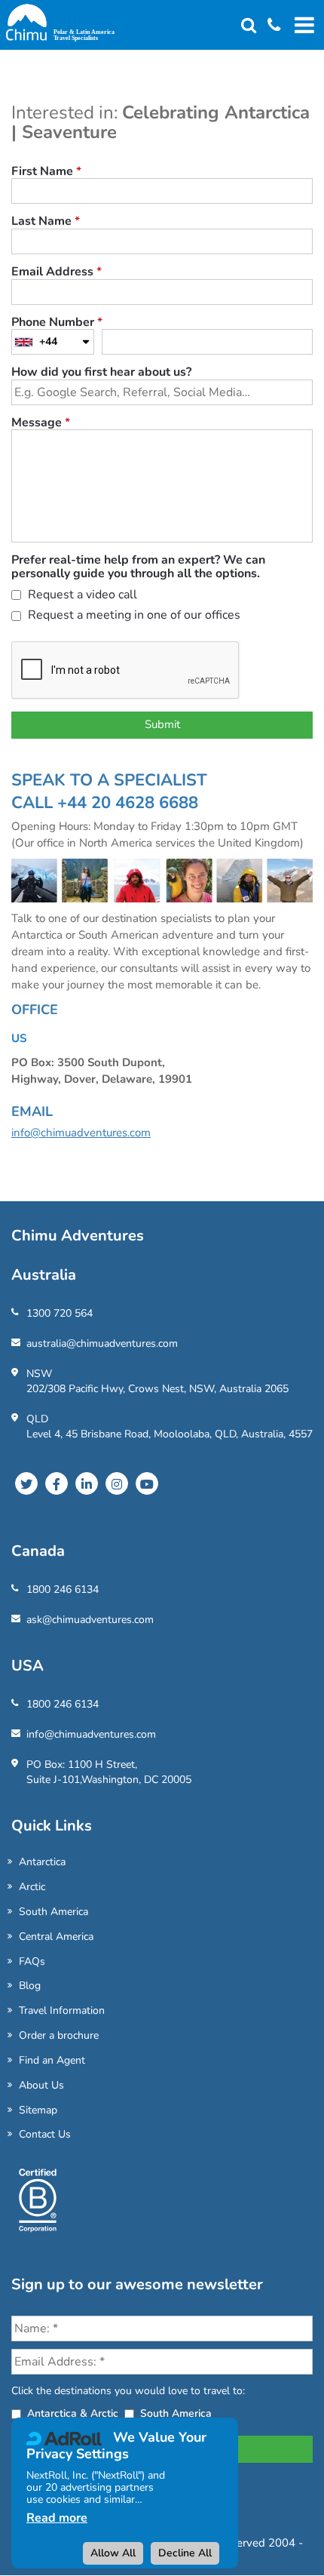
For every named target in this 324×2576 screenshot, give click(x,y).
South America (53, 1912)
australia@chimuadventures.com (102, 1343)
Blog (30, 1986)
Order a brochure (59, 2035)
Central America (56, 1937)
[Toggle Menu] (302, 25)
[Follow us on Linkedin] (87, 1483)
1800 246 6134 (63, 1589)
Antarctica (42, 1862)
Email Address (57, 272)
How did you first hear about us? (101, 373)
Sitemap (38, 2110)
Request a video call (81, 596)
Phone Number (57, 323)
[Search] (249, 26)
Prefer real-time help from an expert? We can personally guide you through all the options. (138, 567)
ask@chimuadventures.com (90, 1620)
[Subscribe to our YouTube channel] (147, 1483)
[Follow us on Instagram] (117, 1483)
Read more (57, 2518)
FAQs (32, 1961)
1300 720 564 (60, 1313)
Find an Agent (52, 2060)
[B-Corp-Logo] (38, 2206)
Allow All (113, 2553)
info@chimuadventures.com (81, 1133)
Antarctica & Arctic (73, 2413)
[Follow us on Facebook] (57, 1483)
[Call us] (268, 26)
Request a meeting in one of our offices (133, 616)
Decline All (185, 2553)
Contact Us (45, 2134)
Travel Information (62, 2010)
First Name (46, 172)
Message (41, 423)
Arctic (32, 1887)
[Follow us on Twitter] (26, 1483)
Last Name (46, 222)
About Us (41, 2085)
